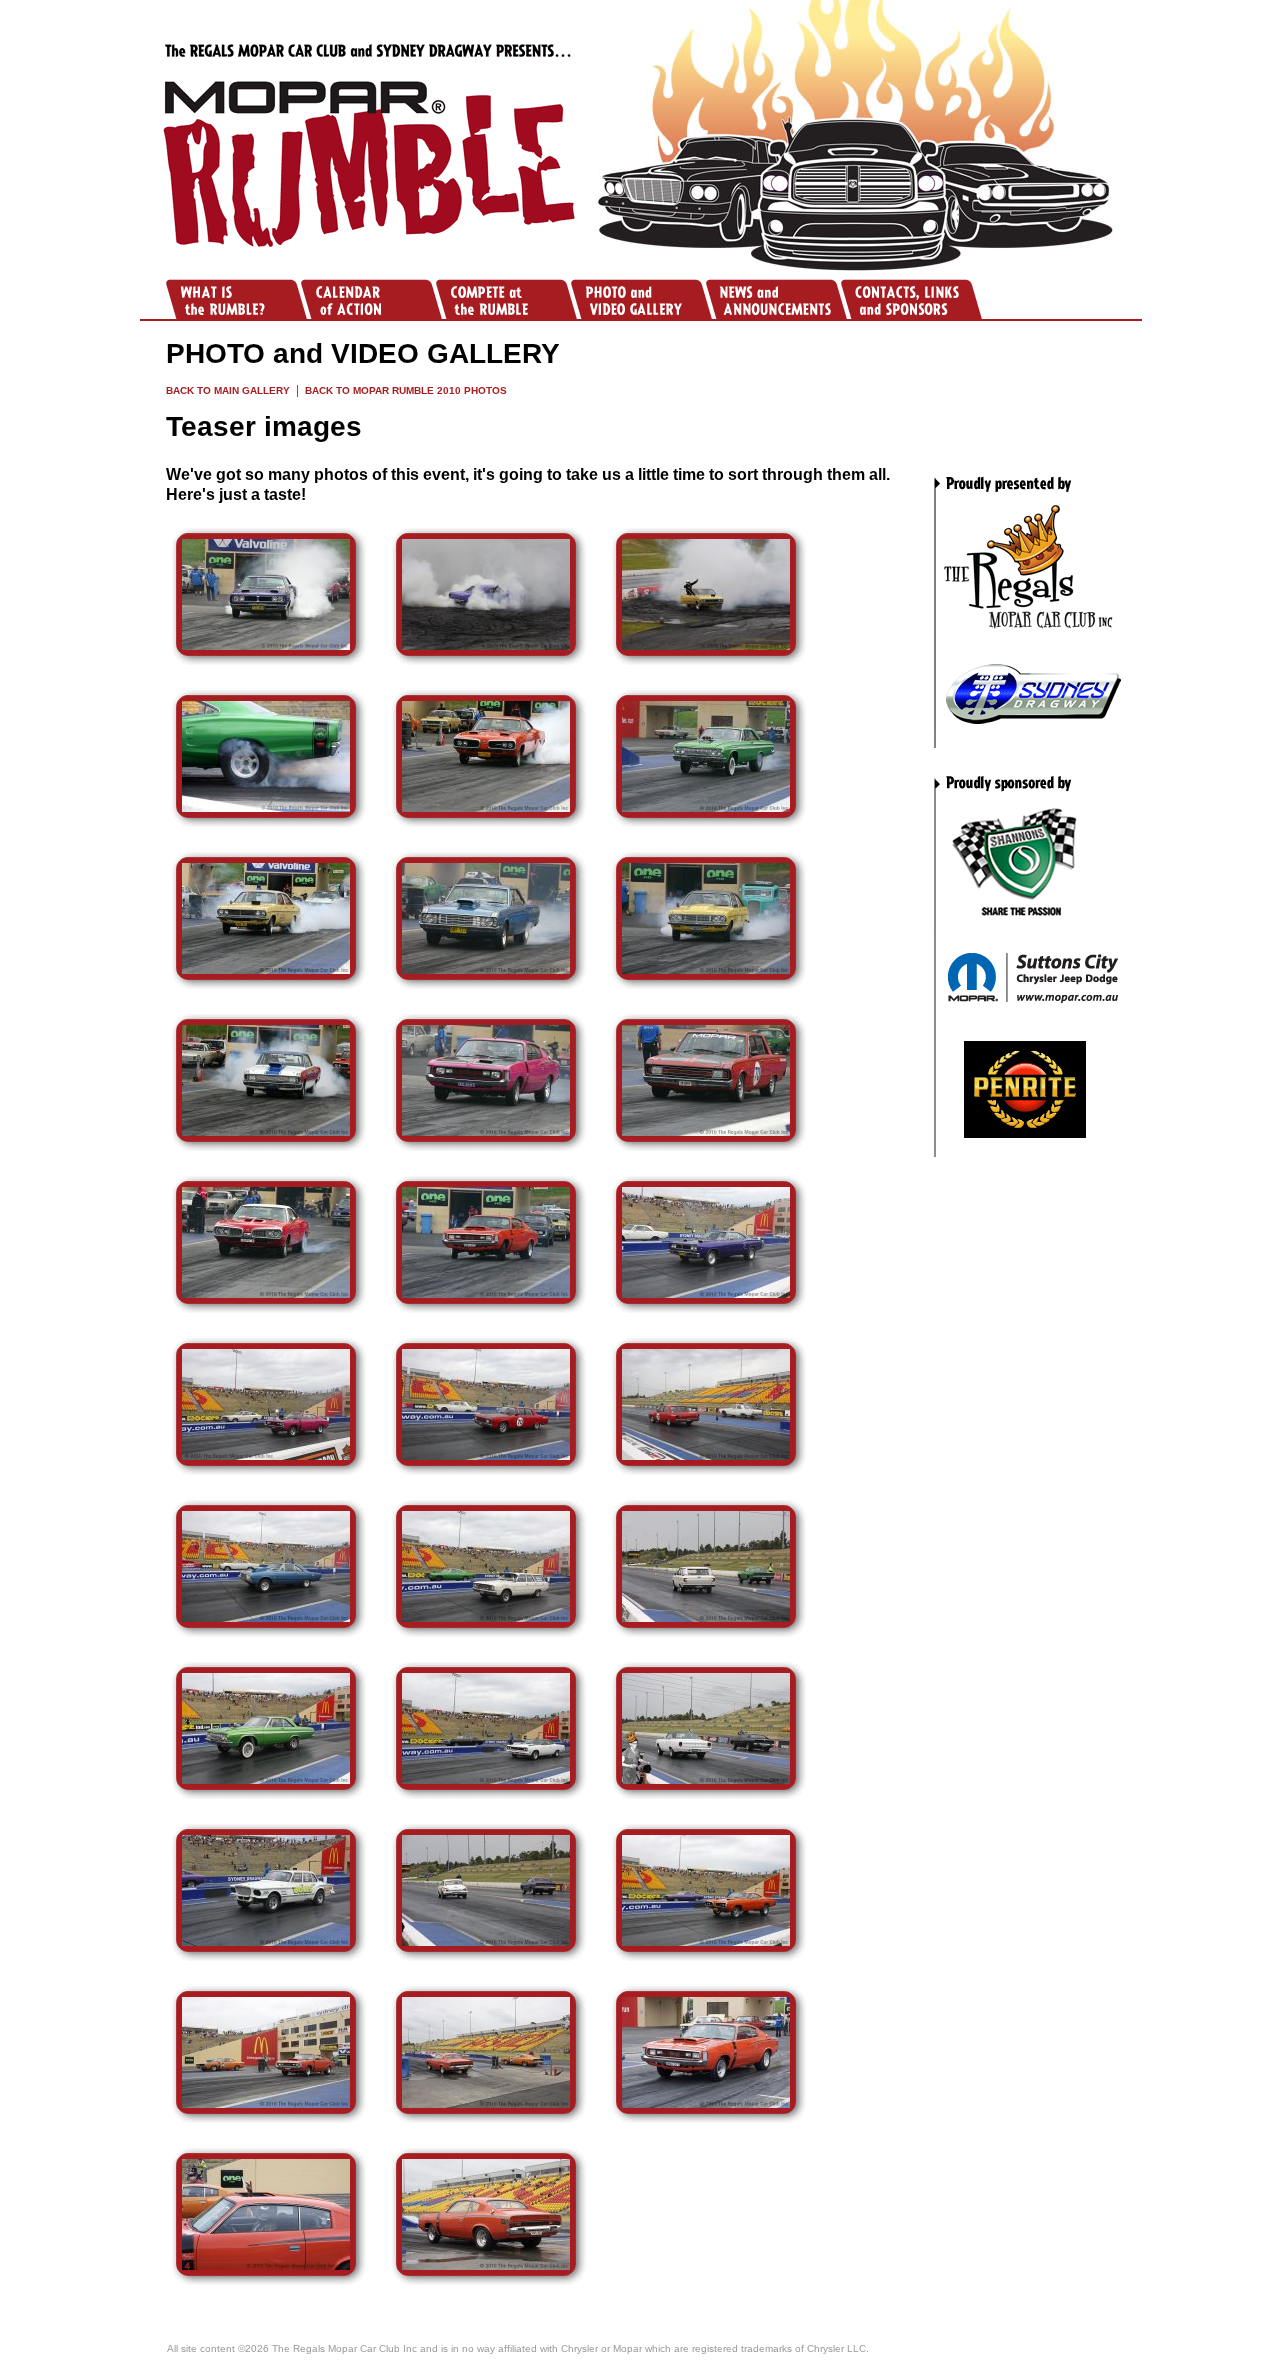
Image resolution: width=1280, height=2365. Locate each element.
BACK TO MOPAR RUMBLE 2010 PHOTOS (406, 390)
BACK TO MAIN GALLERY (228, 390)
